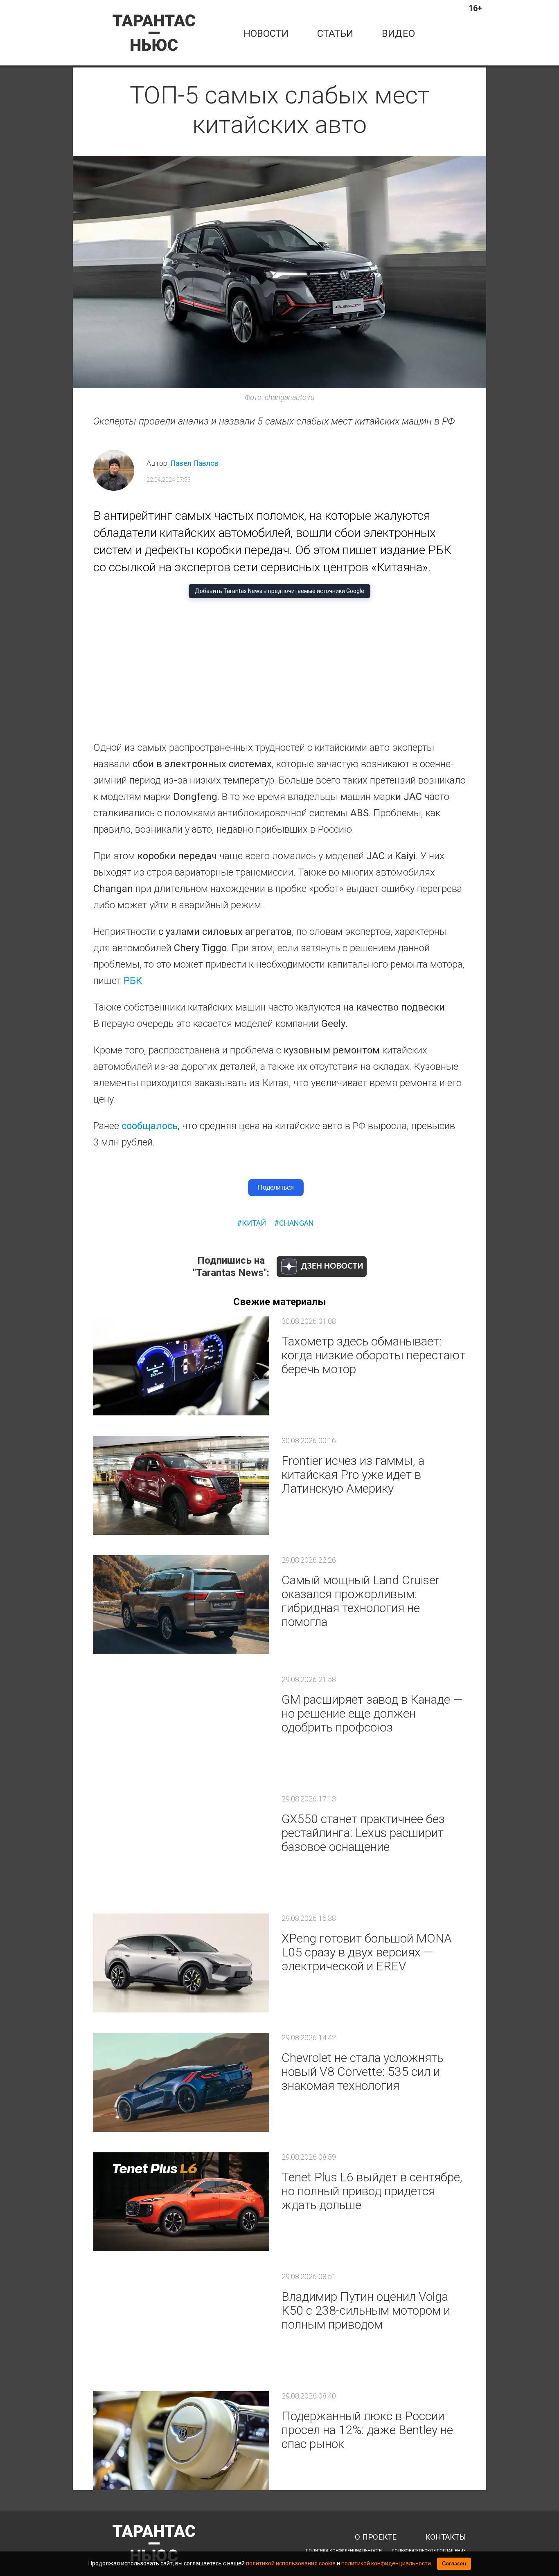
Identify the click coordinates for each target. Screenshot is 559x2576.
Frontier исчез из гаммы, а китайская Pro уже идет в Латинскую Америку (353, 1474)
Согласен (454, 2564)
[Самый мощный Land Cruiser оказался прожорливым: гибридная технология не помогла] (181, 1605)
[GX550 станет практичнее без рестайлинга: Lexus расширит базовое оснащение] (181, 1844)
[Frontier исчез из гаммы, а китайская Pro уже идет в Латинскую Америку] (181, 1485)
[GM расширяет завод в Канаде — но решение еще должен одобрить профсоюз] (181, 1724)
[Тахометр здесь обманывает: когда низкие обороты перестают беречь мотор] (181, 1366)
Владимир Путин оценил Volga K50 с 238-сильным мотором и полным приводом (366, 2310)
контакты (445, 2537)
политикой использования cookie (291, 2563)
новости (266, 34)
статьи (335, 34)
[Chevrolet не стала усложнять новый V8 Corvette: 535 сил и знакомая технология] (181, 2082)
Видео (398, 34)
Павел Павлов (194, 463)
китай (254, 1223)
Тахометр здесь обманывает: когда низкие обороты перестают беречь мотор (373, 1355)
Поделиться (276, 1187)
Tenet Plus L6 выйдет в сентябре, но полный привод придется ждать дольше (372, 2191)
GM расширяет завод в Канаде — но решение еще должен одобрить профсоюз (372, 1713)
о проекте (376, 2537)
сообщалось (150, 1126)
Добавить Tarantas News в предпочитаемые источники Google (279, 591)
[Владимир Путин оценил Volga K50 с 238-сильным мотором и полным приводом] (181, 2321)
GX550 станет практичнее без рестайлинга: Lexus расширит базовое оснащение (363, 1833)
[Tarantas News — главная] (154, 33)
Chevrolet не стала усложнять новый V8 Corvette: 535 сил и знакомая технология (362, 2072)
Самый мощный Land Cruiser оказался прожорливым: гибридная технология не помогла (361, 1601)
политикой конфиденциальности (386, 2563)
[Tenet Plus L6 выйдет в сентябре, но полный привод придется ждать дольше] (181, 2202)
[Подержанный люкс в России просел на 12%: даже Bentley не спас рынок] (181, 2441)
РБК (133, 981)
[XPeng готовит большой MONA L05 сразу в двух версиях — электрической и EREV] (181, 1963)
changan (296, 1223)
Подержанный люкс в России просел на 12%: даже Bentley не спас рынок (367, 2430)
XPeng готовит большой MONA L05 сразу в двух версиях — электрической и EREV (367, 1952)
